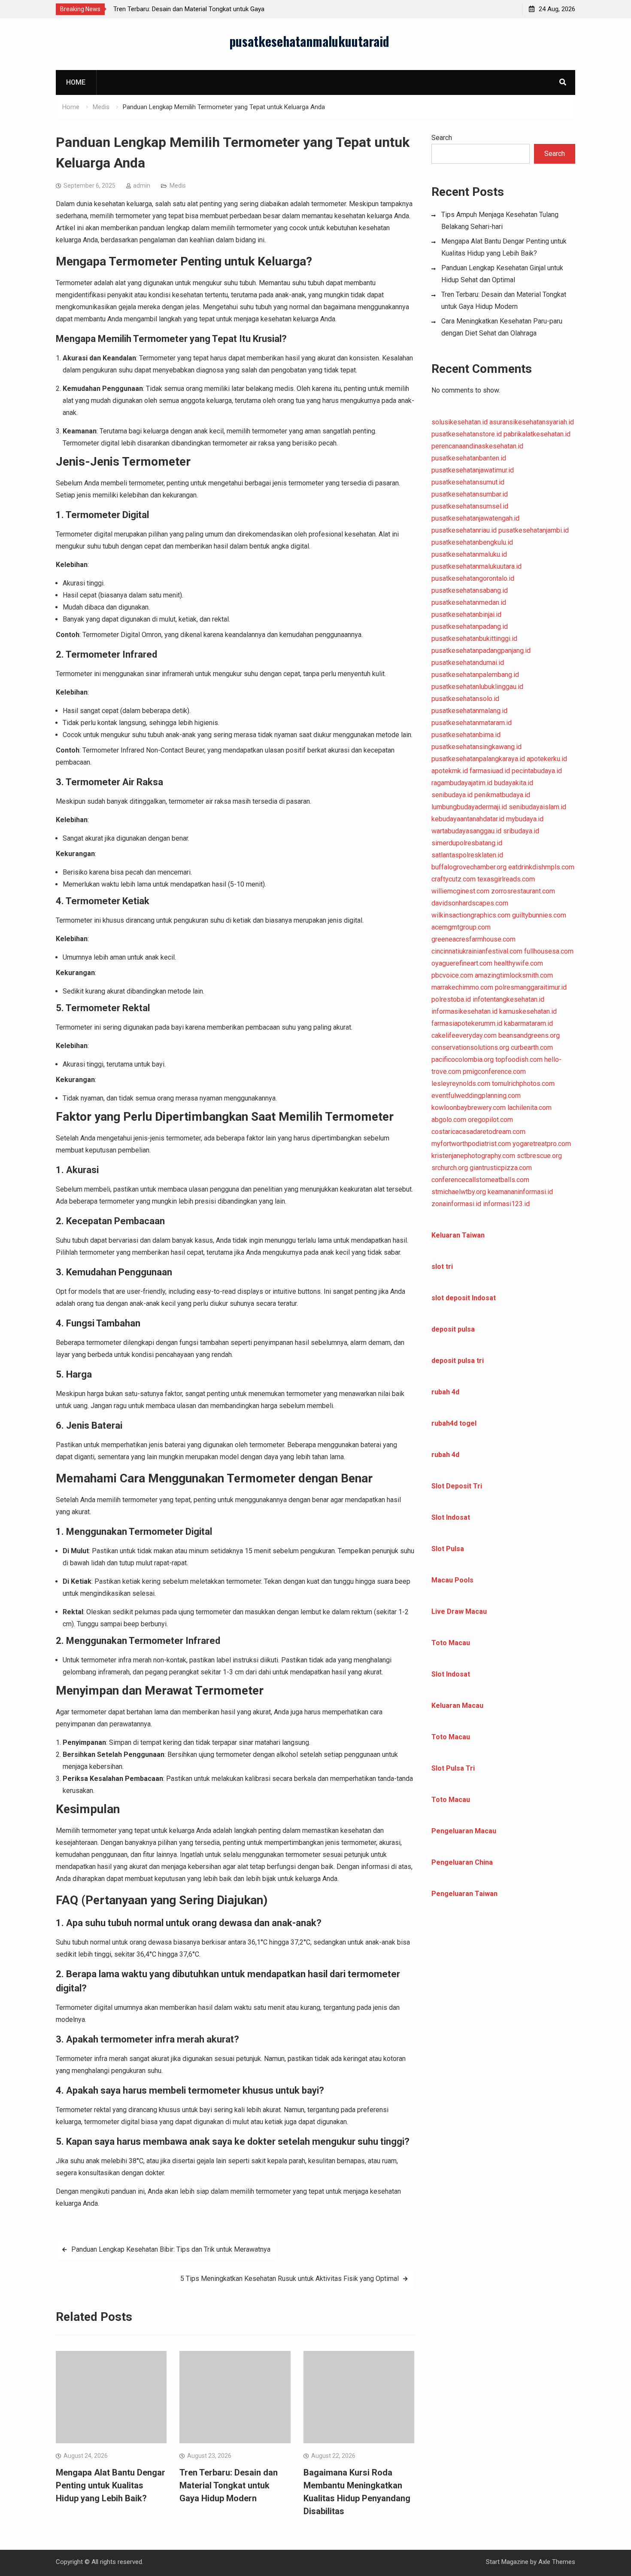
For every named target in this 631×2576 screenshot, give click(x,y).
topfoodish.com (519, 1059)
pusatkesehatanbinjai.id (466, 614)
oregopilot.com (490, 1120)
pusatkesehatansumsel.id (470, 506)
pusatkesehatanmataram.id (472, 723)
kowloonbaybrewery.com (469, 1108)
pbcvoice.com (452, 975)
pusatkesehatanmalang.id (469, 711)
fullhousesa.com (549, 951)
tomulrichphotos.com (523, 1084)
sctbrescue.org (539, 1156)
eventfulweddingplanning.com (476, 1096)
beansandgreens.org (529, 1035)
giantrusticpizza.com (501, 1168)
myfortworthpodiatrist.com (471, 1144)
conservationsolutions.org (470, 1047)
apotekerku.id (547, 759)
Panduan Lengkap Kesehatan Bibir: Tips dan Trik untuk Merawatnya (171, 2249)
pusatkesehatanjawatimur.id (473, 470)
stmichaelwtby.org (459, 1192)
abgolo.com (449, 1120)
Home (76, 82)
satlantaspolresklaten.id (467, 855)
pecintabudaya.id (537, 771)
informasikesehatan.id (464, 1011)
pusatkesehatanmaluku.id (469, 554)
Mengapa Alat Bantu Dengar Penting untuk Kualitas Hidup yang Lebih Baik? (111, 2485)
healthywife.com (519, 963)
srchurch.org (450, 1168)
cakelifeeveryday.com (464, 1035)
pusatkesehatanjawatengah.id (475, 518)
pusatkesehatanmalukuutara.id (476, 566)
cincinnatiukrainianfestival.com (477, 951)
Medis (178, 186)
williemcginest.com (460, 891)
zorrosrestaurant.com (523, 891)
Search (442, 138)
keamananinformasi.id (520, 1192)
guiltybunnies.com (539, 915)
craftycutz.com (454, 879)
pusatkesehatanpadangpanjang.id (481, 651)
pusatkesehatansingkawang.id (476, 747)
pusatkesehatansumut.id (468, 482)
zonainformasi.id (456, 1204)
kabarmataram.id (528, 1023)
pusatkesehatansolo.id (465, 699)
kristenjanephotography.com (473, 1156)
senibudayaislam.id (537, 807)
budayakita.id (514, 783)
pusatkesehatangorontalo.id (473, 578)
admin (142, 186)
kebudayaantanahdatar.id (468, 819)
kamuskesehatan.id (528, 1011)
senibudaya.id (452, 795)
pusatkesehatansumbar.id (470, 494)
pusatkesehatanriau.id (464, 530)
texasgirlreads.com (506, 879)
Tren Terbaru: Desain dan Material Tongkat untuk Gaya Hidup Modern (229, 2485)
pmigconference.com (494, 1072)
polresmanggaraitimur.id (531, 987)
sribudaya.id (521, 831)
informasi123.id (506, 1204)
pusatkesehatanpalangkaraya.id (478, 759)
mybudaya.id (525, 819)
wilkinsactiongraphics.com (471, 915)
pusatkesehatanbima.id (466, 735)
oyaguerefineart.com (462, 963)
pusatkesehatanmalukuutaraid (309, 41)
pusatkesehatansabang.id (470, 590)
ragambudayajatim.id (462, 783)
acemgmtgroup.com (461, 927)
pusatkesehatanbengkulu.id (472, 542)
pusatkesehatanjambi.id (534, 530)
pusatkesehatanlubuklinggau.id (477, 687)
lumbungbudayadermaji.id (469, 807)
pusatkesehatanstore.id (467, 434)
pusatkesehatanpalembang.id (475, 675)
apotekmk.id (450, 771)
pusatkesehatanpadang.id (470, 626)
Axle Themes (557, 2562)
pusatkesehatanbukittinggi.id (474, 639)
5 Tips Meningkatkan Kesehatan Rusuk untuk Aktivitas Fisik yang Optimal (290, 2279)
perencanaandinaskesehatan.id (477, 446)
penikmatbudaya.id (502, 795)
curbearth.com (532, 1047)
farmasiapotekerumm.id (467, 1023)
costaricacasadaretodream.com (478, 1132)
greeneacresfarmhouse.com (473, 939)
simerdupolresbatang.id (467, 843)
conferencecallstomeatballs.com (480, 1180)
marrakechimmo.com (462, 987)
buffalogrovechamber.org (469, 867)
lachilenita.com (529, 1108)
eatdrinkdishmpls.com (541, 867)
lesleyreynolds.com (461, 1084)
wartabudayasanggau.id (466, 831)
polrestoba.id (451, 999)
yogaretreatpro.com (542, 1144)
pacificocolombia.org (463, 1059)
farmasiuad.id (490, 771)
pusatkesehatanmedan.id (469, 602)
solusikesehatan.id (460, 422)
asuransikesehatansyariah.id (532, 422)
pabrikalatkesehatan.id (537, 434)
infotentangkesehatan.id (508, 999)
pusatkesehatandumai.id (468, 663)
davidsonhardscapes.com (470, 903)
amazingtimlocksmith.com (514, 975)
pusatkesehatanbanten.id (469, 458)
